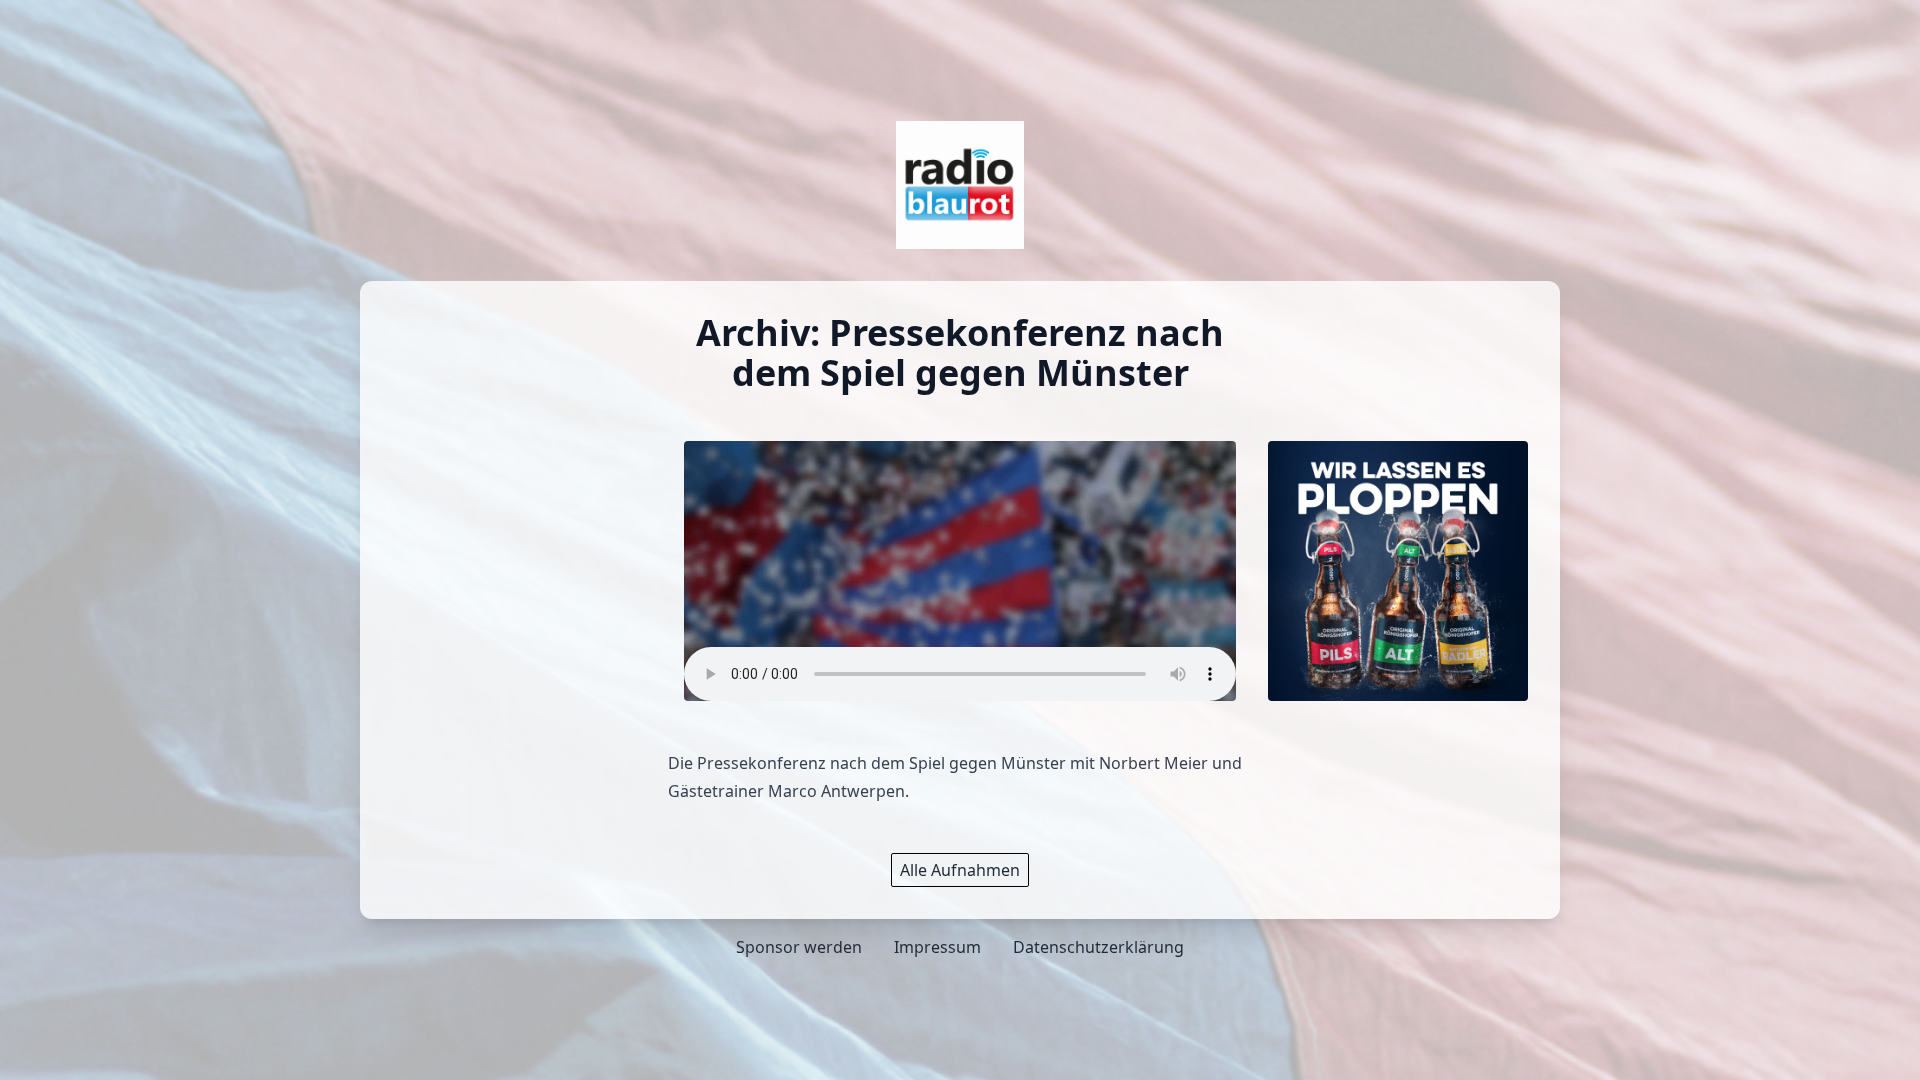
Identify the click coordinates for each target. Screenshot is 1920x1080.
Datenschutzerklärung (1098, 947)
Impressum (937, 947)
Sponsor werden (799, 947)
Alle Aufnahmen (960, 870)
